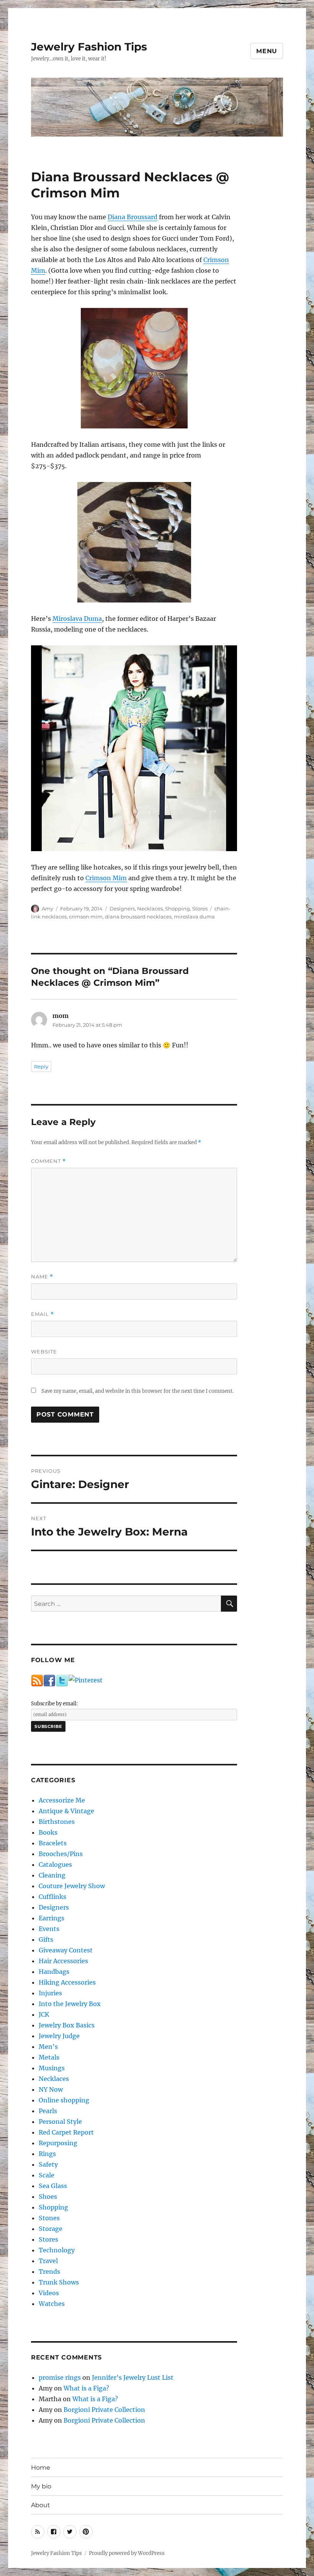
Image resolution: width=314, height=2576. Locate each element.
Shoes (48, 2197)
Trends (49, 2272)
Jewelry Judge (59, 2036)
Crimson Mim (106, 878)
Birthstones (57, 1822)
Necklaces (150, 909)
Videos (49, 2293)
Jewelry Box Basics (67, 2025)
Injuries (50, 1993)
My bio (41, 2486)
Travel (48, 2261)
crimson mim (86, 917)
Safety (48, 2164)
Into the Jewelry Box (70, 2004)
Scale (47, 2175)
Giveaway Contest (66, 1950)
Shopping (177, 909)
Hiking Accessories (67, 1982)
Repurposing (58, 2143)
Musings (52, 2068)
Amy (47, 909)
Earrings (52, 1918)
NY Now (51, 2089)
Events (49, 1929)
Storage (51, 2229)
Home (41, 2468)
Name (42, 1277)
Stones (49, 2218)
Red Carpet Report (66, 2132)
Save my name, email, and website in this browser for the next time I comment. (137, 1391)
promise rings (60, 2377)
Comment (48, 1161)
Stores (200, 909)
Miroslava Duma (77, 619)
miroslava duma (194, 917)
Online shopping (64, 2100)
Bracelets (53, 1843)
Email (43, 1314)
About (41, 2505)
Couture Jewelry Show (72, 1886)
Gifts (46, 1939)
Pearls (48, 2111)
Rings (47, 2154)
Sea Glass (53, 2186)
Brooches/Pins (61, 1854)
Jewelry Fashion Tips (89, 47)
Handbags (54, 1972)
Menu (267, 51)
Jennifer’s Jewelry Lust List (133, 2377)
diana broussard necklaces (138, 917)
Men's (48, 2047)
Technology (57, 2250)
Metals (49, 2057)
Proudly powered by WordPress (127, 2553)
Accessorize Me (62, 1800)
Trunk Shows (59, 2282)
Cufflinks (52, 1897)
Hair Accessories (63, 1961)
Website (44, 1352)
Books (48, 1832)
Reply (41, 1067)
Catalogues (55, 1864)
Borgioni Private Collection (104, 2410)
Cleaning (52, 1875)
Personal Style (60, 2122)
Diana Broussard (132, 217)
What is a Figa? (86, 2388)
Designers (122, 909)
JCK (44, 2014)
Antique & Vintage (66, 1811)
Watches (52, 2304)
